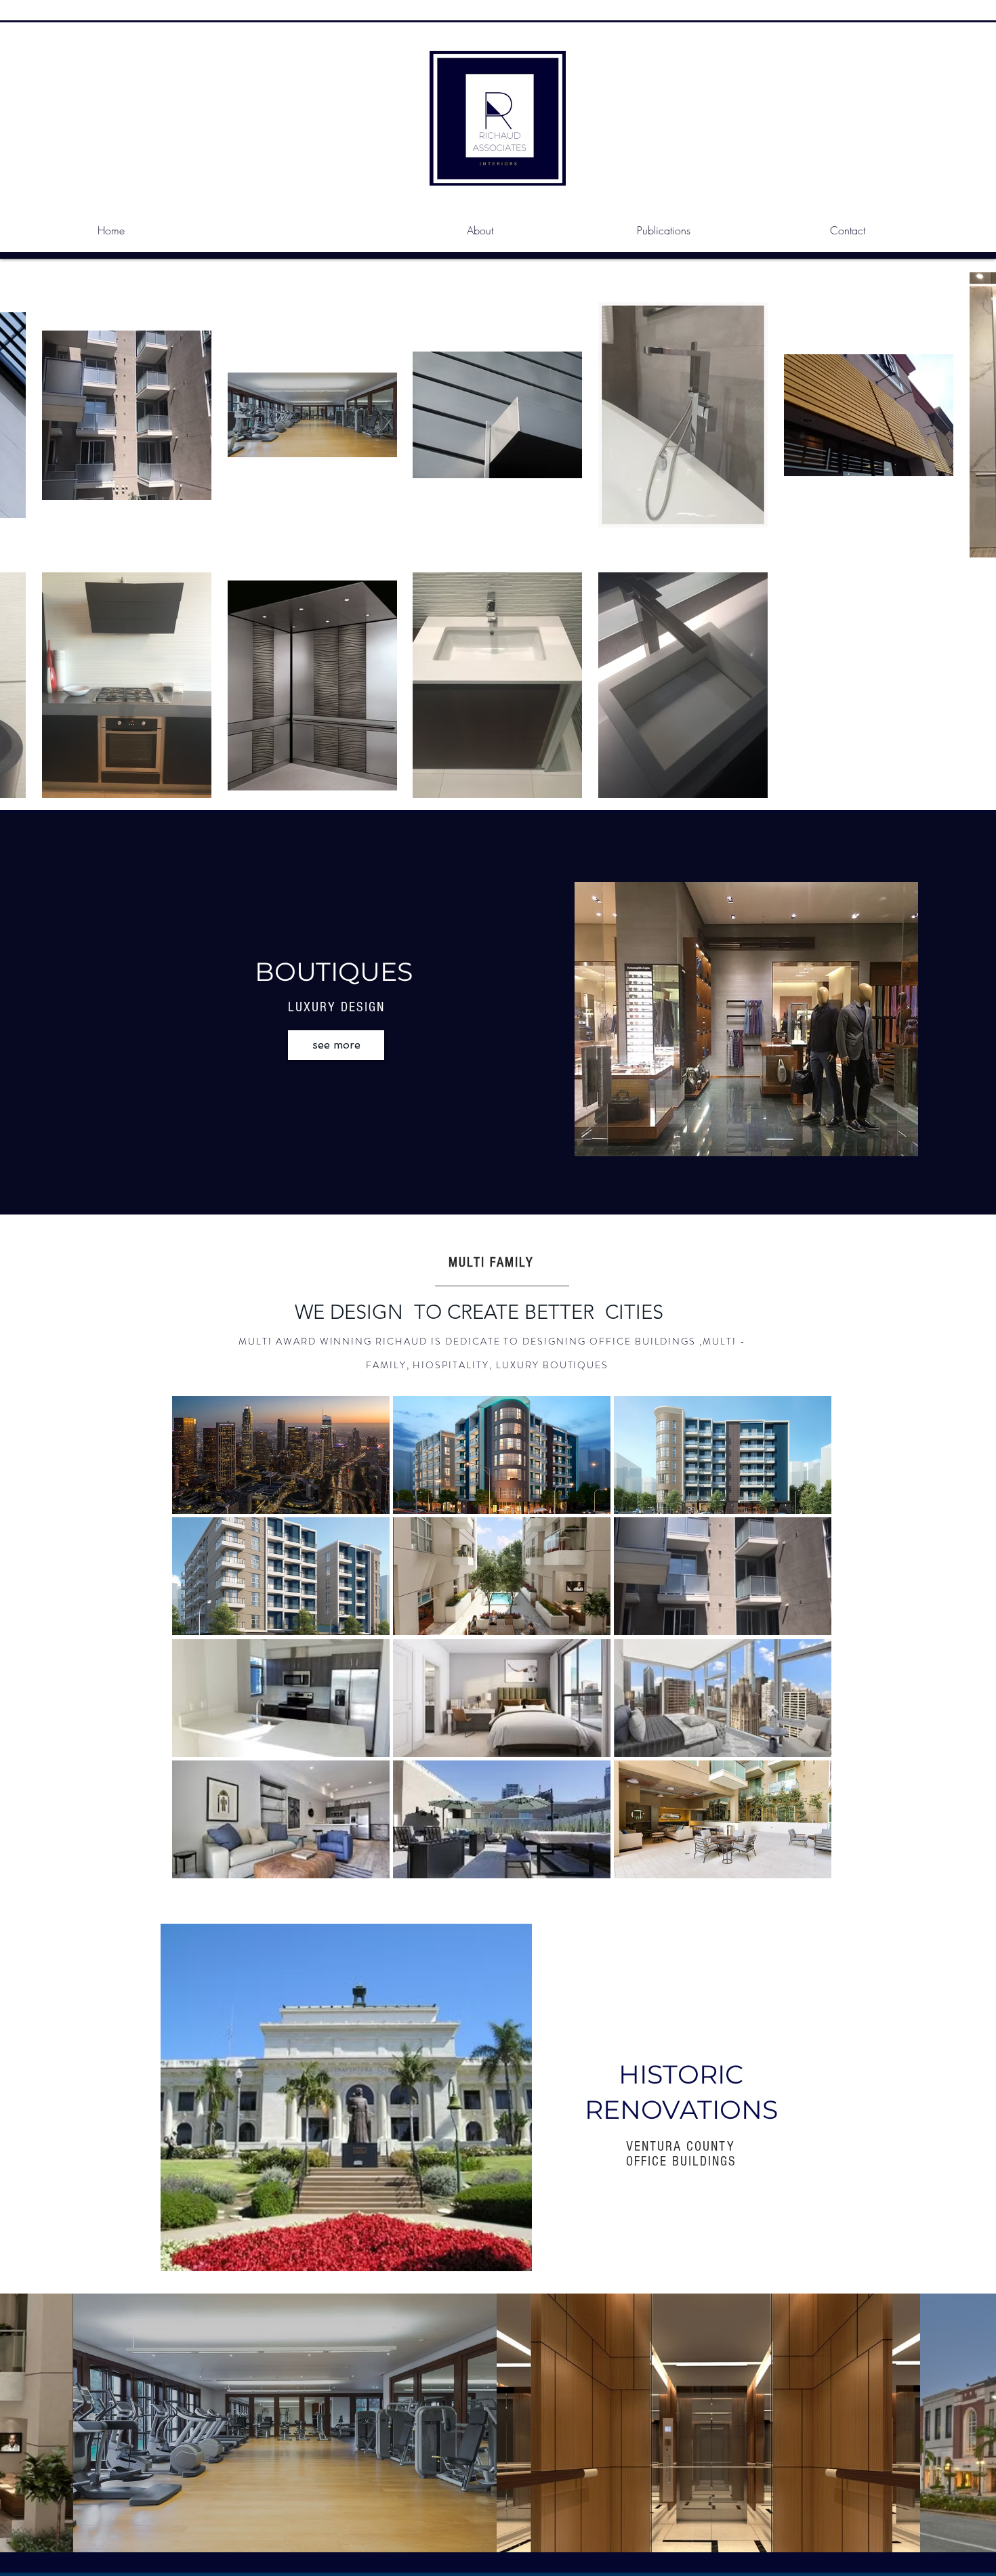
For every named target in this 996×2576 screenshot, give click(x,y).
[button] (281, 1455)
